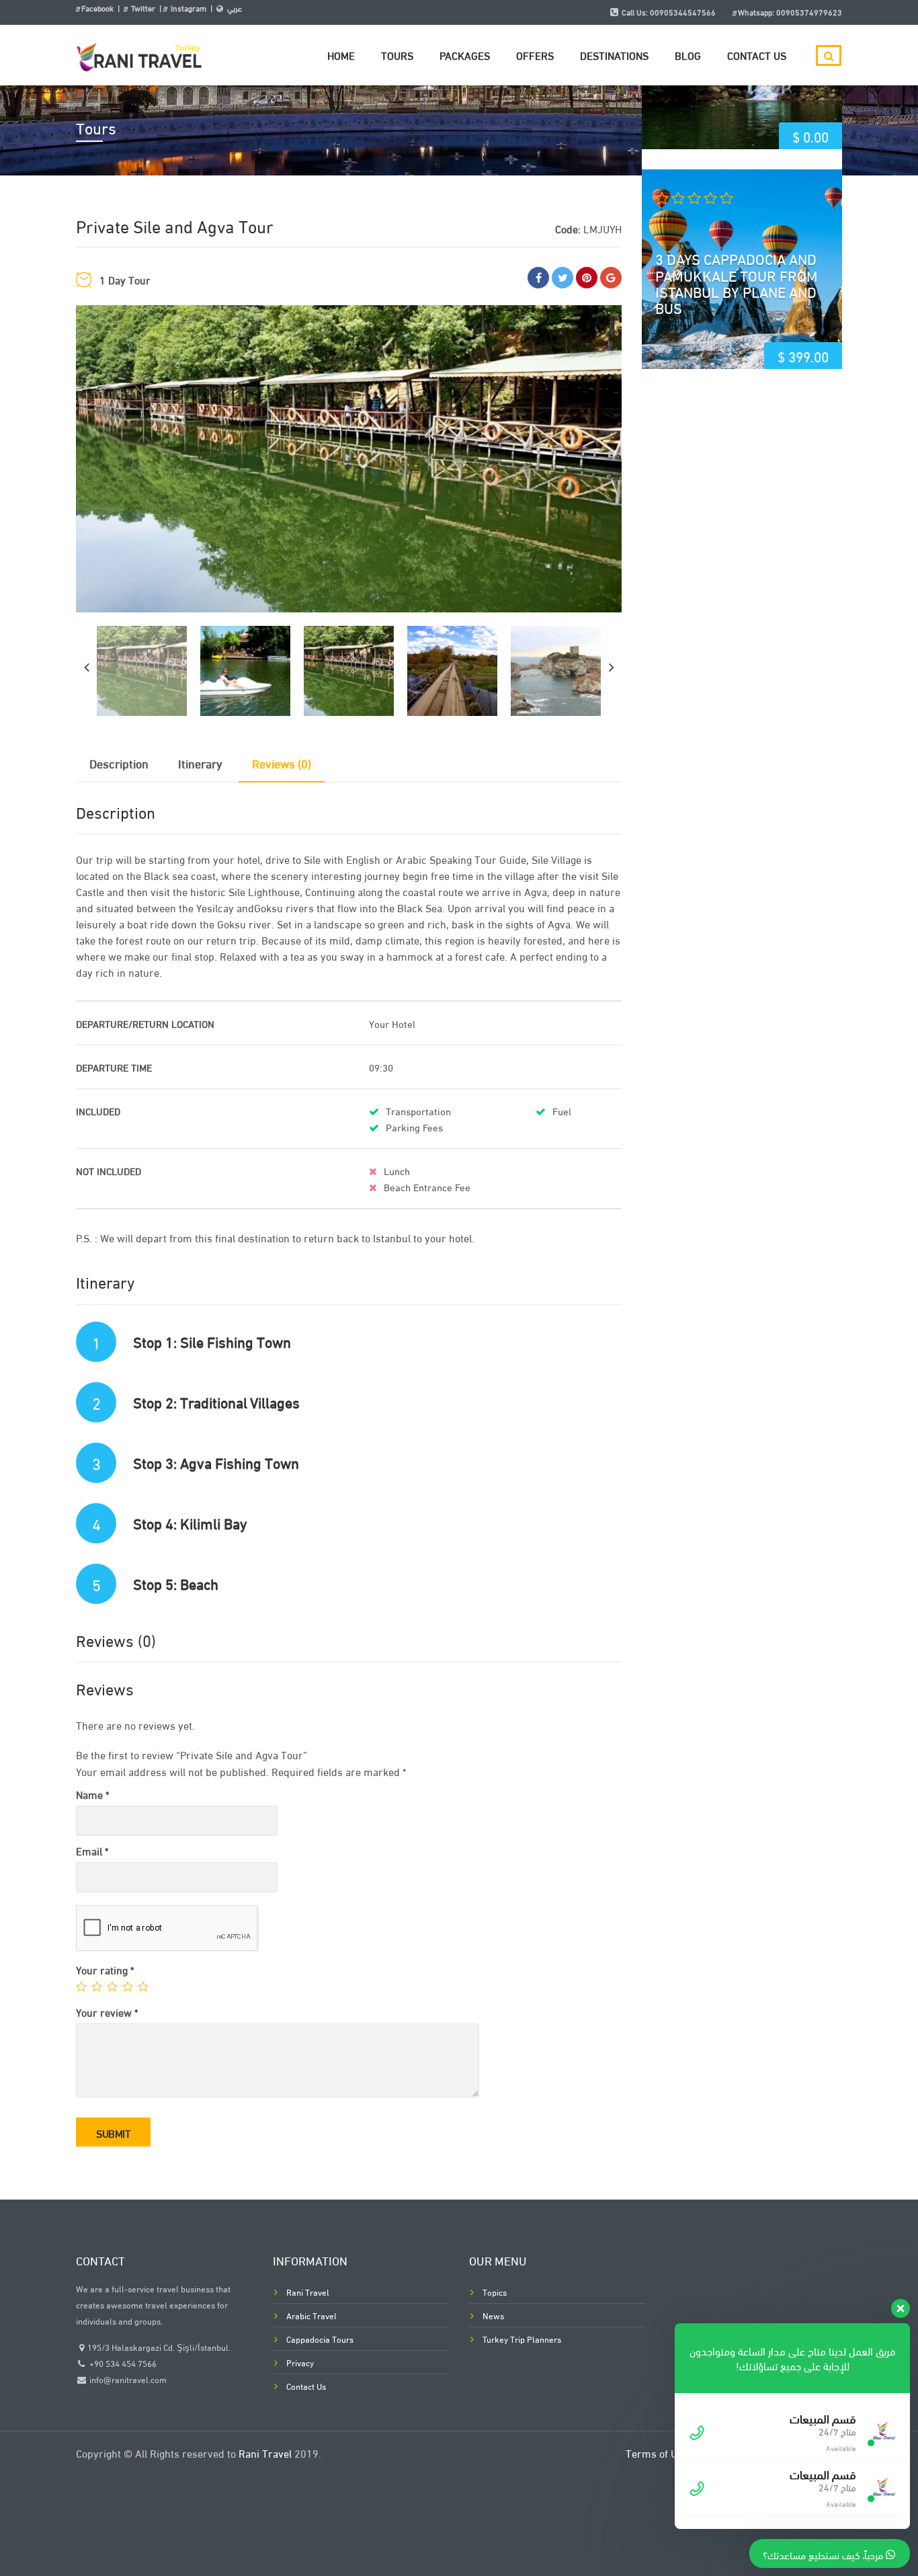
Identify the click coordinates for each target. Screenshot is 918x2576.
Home (341, 55)
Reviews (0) (282, 763)
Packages (465, 55)
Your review (107, 2012)
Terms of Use (657, 2453)
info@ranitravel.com (128, 2379)
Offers (535, 55)
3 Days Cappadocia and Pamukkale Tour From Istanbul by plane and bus (737, 283)
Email (92, 1850)
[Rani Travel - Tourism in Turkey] (140, 50)
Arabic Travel (311, 2315)
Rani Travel (308, 2292)
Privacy (300, 2362)
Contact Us (757, 55)
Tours (397, 55)
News (493, 2315)
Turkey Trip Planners (522, 2339)
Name (92, 1794)
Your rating (105, 1969)
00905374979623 (809, 12)
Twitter (143, 8)
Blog (688, 55)
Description (119, 763)
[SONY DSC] (349, 459)
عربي (235, 8)
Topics (495, 2292)
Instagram (189, 8)
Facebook (98, 8)
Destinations (614, 55)
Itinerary (200, 763)
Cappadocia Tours (320, 2339)
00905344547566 (683, 12)
